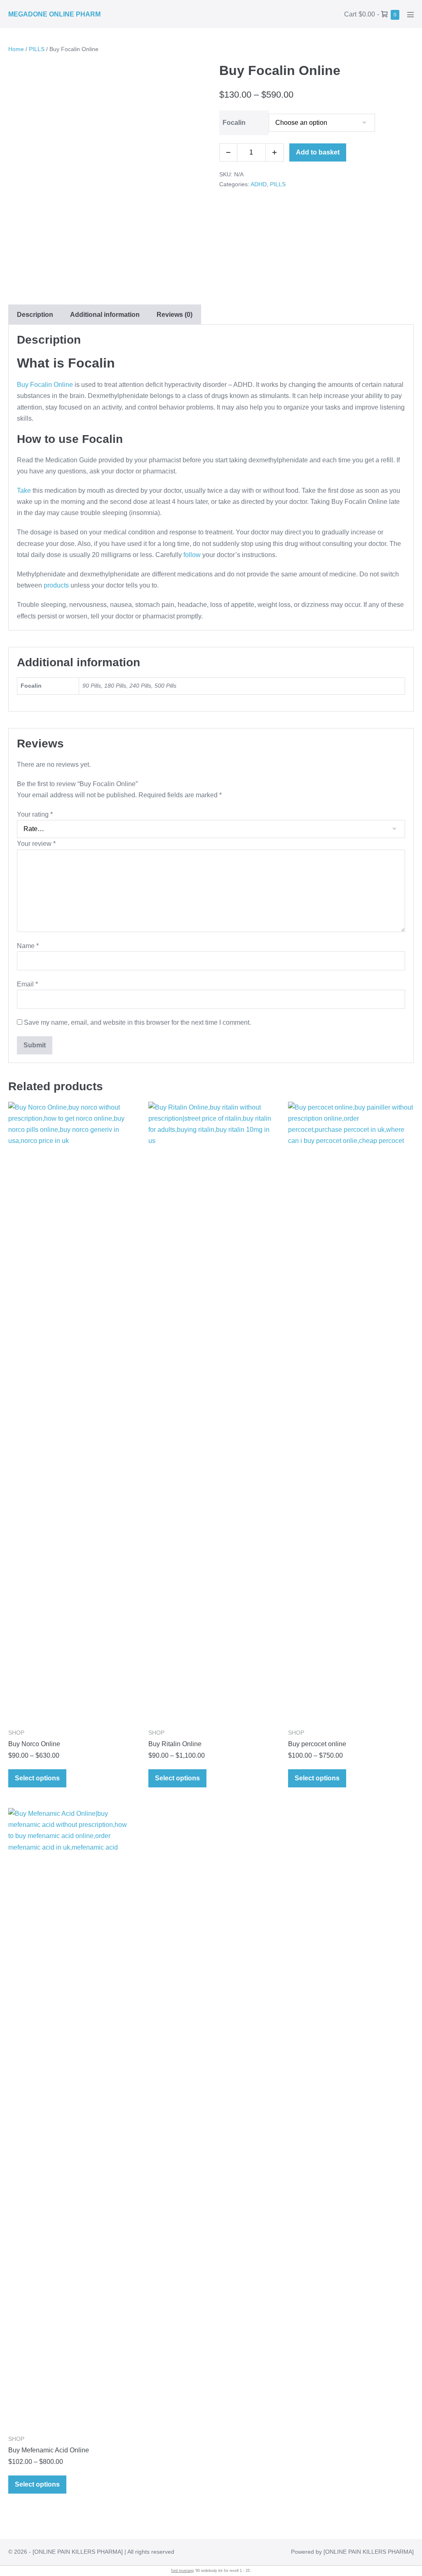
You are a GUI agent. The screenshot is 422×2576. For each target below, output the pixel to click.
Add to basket (318, 152)
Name (28, 946)
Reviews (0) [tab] (175, 315)
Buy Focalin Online (45, 385)
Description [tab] (35, 315)
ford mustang (182, 2571)
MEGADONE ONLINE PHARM (54, 14)
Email (27, 984)
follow (192, 555)
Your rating (35, 814)
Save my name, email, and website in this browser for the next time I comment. (137, 1022)
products (56, 585)
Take (24, 491)
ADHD (259, 184)
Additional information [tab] (105, 315)
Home (16, 49)
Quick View (71, 1709)
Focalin (234, 123)
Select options (37, 1778)
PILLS (37, 49)
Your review (36, 844)
